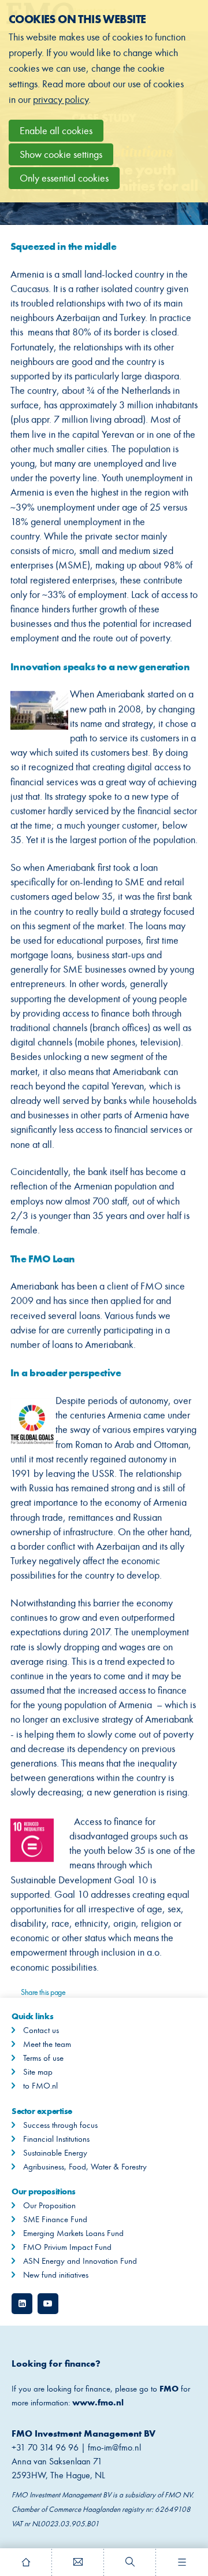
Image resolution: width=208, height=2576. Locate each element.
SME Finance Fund (55, 2219)
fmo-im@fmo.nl (116, 2447)
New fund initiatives (56, 2275)
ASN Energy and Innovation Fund (80, 2261)
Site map (38, 2072)
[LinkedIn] (22, 2304)
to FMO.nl (40, 2086)
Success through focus (60, 2125)
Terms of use (43, 2058)
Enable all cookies (56, 131)
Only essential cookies (64, 178)
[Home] (26, 2562)
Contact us (41, 2030)
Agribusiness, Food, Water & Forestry (85, 2167)
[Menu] (182, 2562)
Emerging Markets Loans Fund (73, 2233)
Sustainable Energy (55, 2153)
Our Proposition (49, 2205)
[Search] (130, 2562)
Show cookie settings (61, 154)
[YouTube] (48, 2304)
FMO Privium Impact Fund (67, 2247)
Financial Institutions (56, 2139)
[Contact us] (78, 2562)
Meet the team (47, 2044)
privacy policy (61, 99)
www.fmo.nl (98, 2402)
